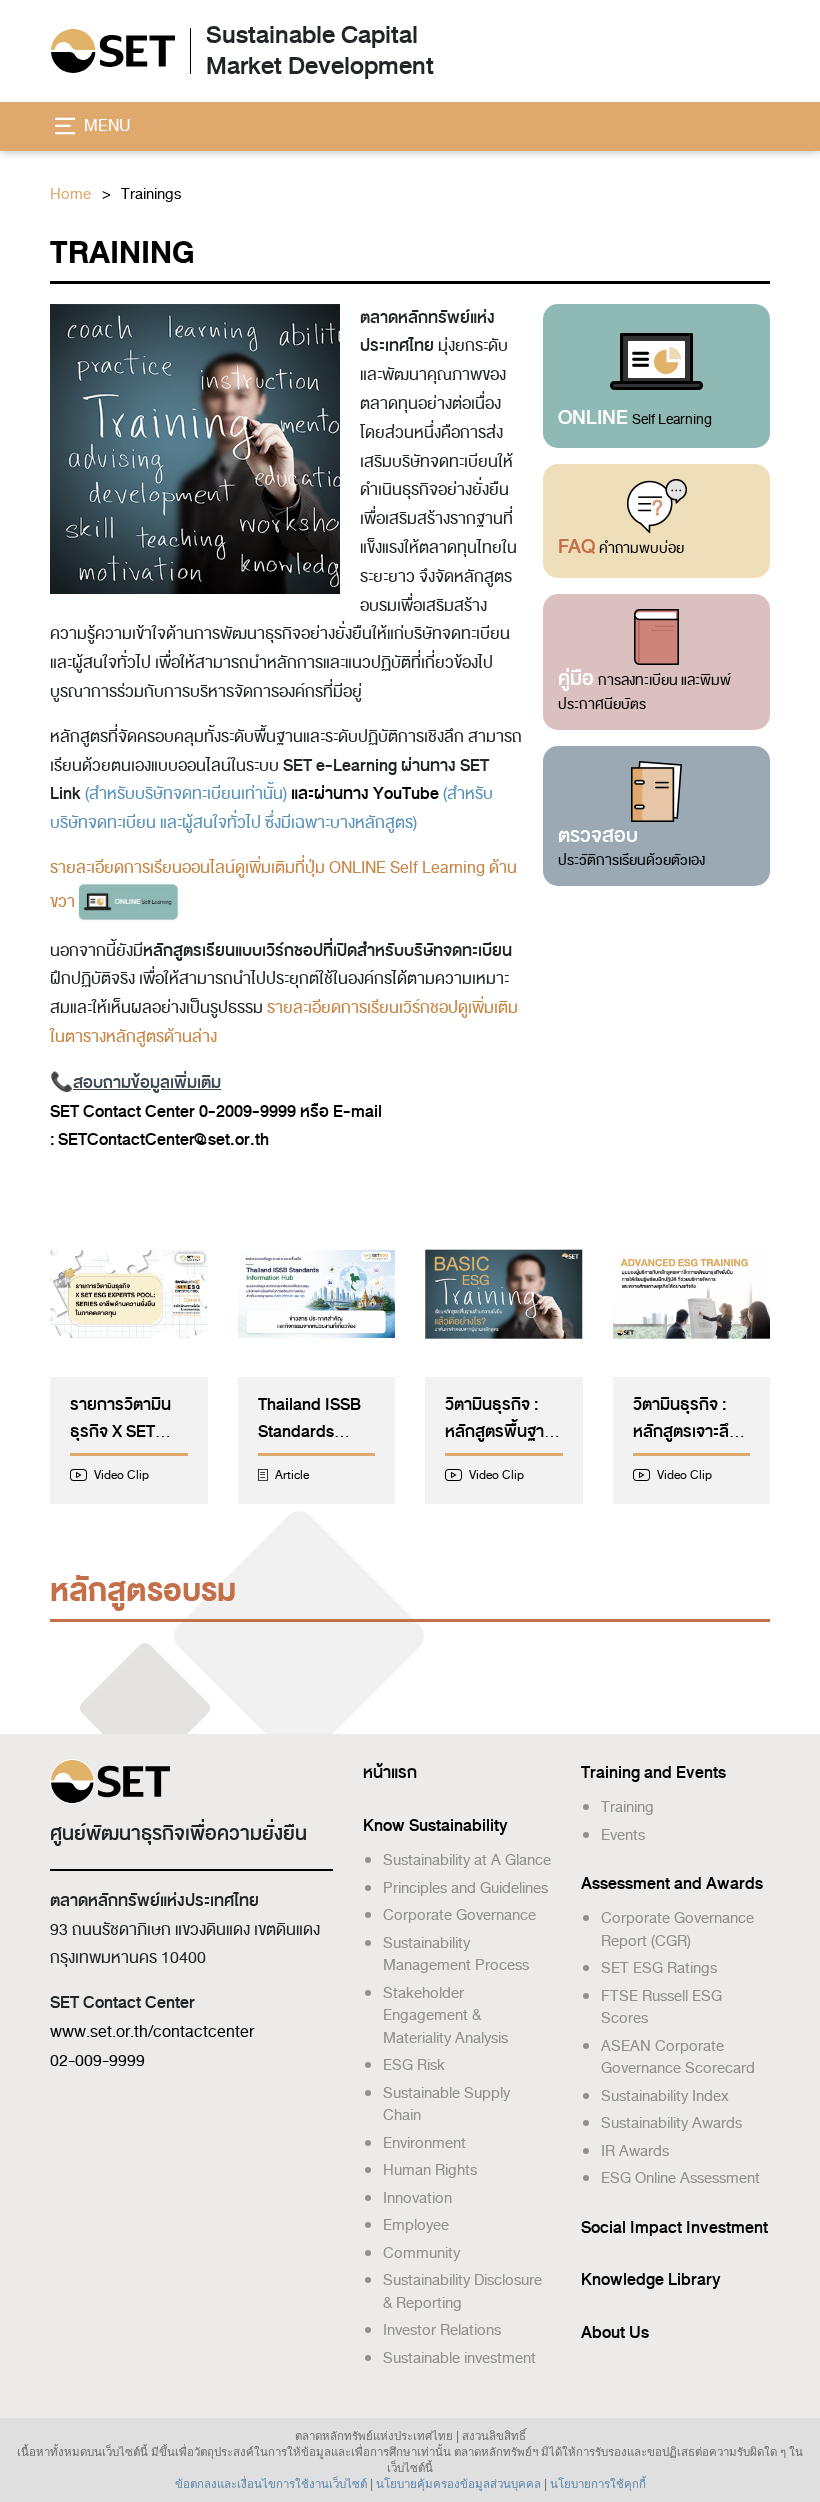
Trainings (151, 194)
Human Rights (430, 2170)
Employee (416, 2225)
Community (421, 2253)
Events (623, 1835)
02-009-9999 (97, 2061)
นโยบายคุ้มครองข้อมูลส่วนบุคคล (458, 2484)
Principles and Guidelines (465, 1888)
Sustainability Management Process (456, 1954)
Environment (424, 2143)
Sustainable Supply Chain (446, 2104)
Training (627, 1807)
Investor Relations (442, 2330)
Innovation (417, 2198)
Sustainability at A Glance (467, 1860)
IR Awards (635, 2151)
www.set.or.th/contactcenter (152, 2032)
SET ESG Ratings (659, 1968)
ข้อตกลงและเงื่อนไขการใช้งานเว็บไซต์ (271, 2484)
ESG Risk (414, 2065)
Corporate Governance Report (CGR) (677, 1929)
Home (70, 194)
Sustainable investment (459, 2358)
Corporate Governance (459, 1915)
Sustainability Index (665, 2096)
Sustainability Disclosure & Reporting (462, 2291)
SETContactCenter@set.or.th (163, 1139)
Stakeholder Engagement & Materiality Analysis (445, 2015)
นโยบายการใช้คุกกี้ (598, 2484)
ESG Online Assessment (680, 2178)
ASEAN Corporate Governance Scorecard (678, 2057)
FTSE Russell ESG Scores (661, 2007)
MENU (105, 126)
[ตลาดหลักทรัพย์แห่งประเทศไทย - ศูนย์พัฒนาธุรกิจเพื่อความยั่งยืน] (112, 52)
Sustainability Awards (671, 2123)
